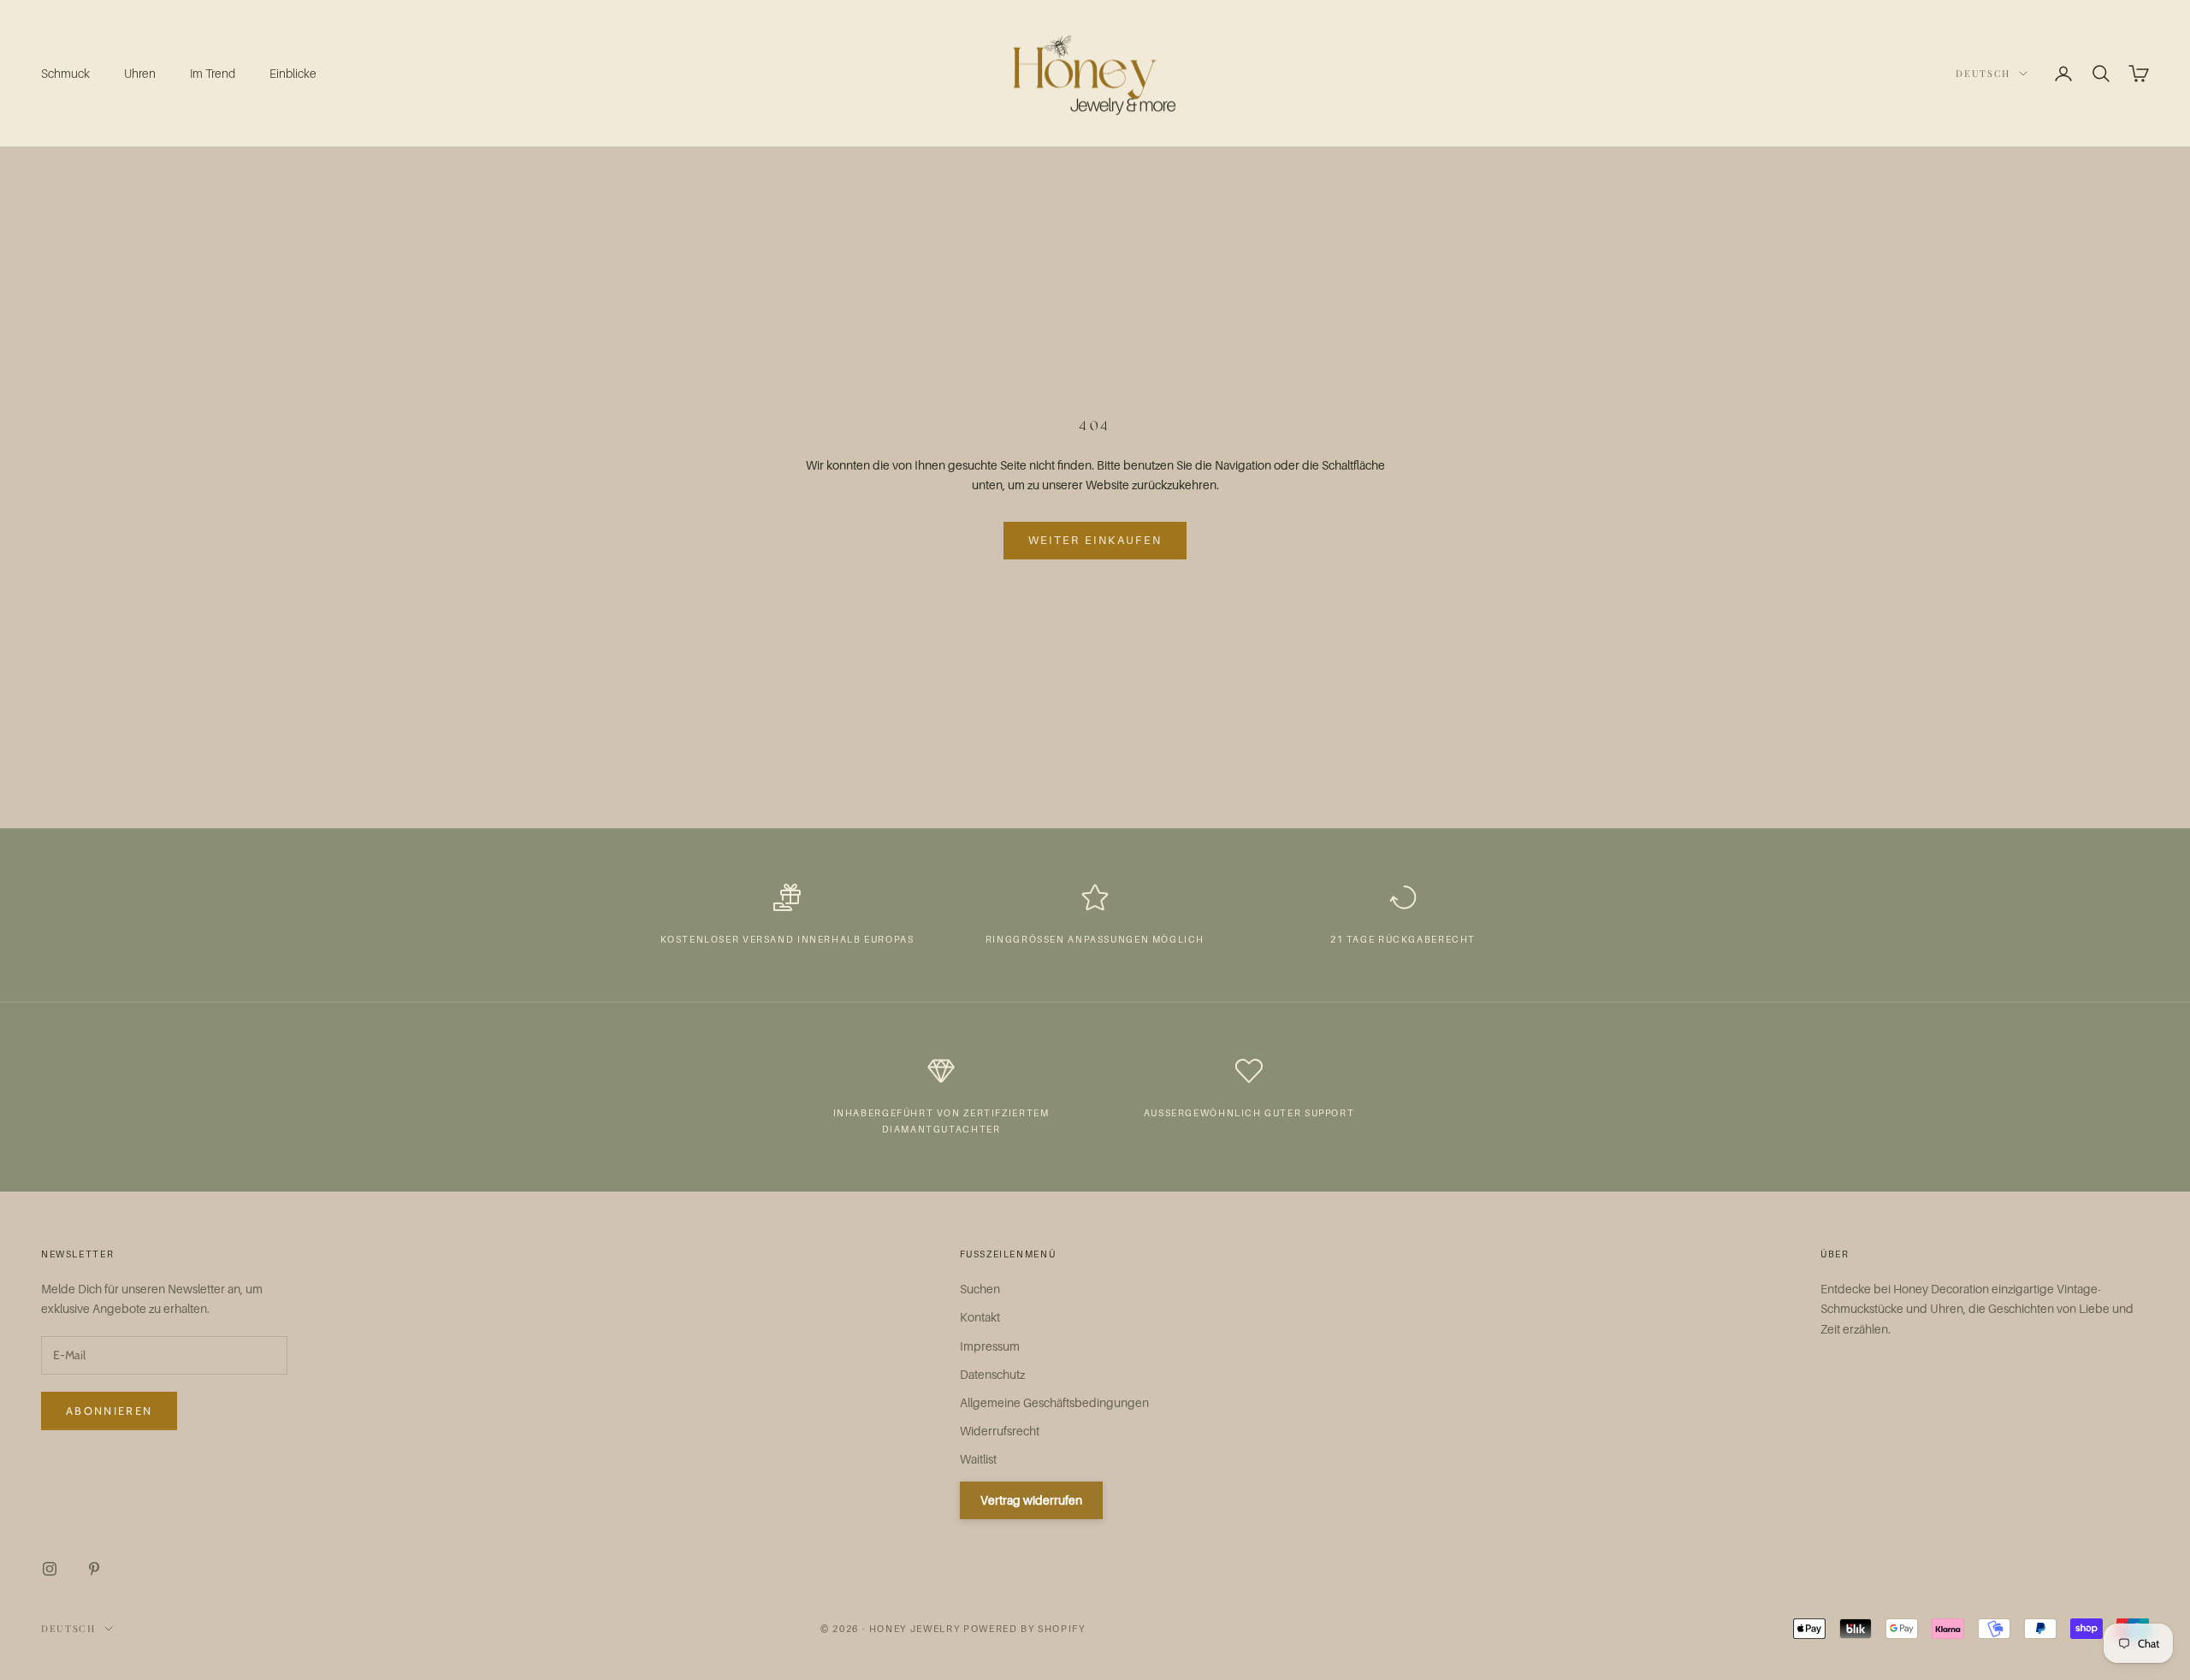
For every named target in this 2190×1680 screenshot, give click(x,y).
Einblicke (293, 73)
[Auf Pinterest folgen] (94, 1569)
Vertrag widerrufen (1031, 1500)
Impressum (990, 1346)
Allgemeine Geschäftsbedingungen (1054, 1402)
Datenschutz (992, 1374)
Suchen (980, 1289)
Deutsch (1983, 73)
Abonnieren (109, 1411)
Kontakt (980, 1317)
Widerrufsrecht (1000, 1431)
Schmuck (65, 73)
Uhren (140, 73)
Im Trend (213, 73)
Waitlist (978, 1459)
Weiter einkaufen (1095, 540)
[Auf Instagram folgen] (50, 1569)
